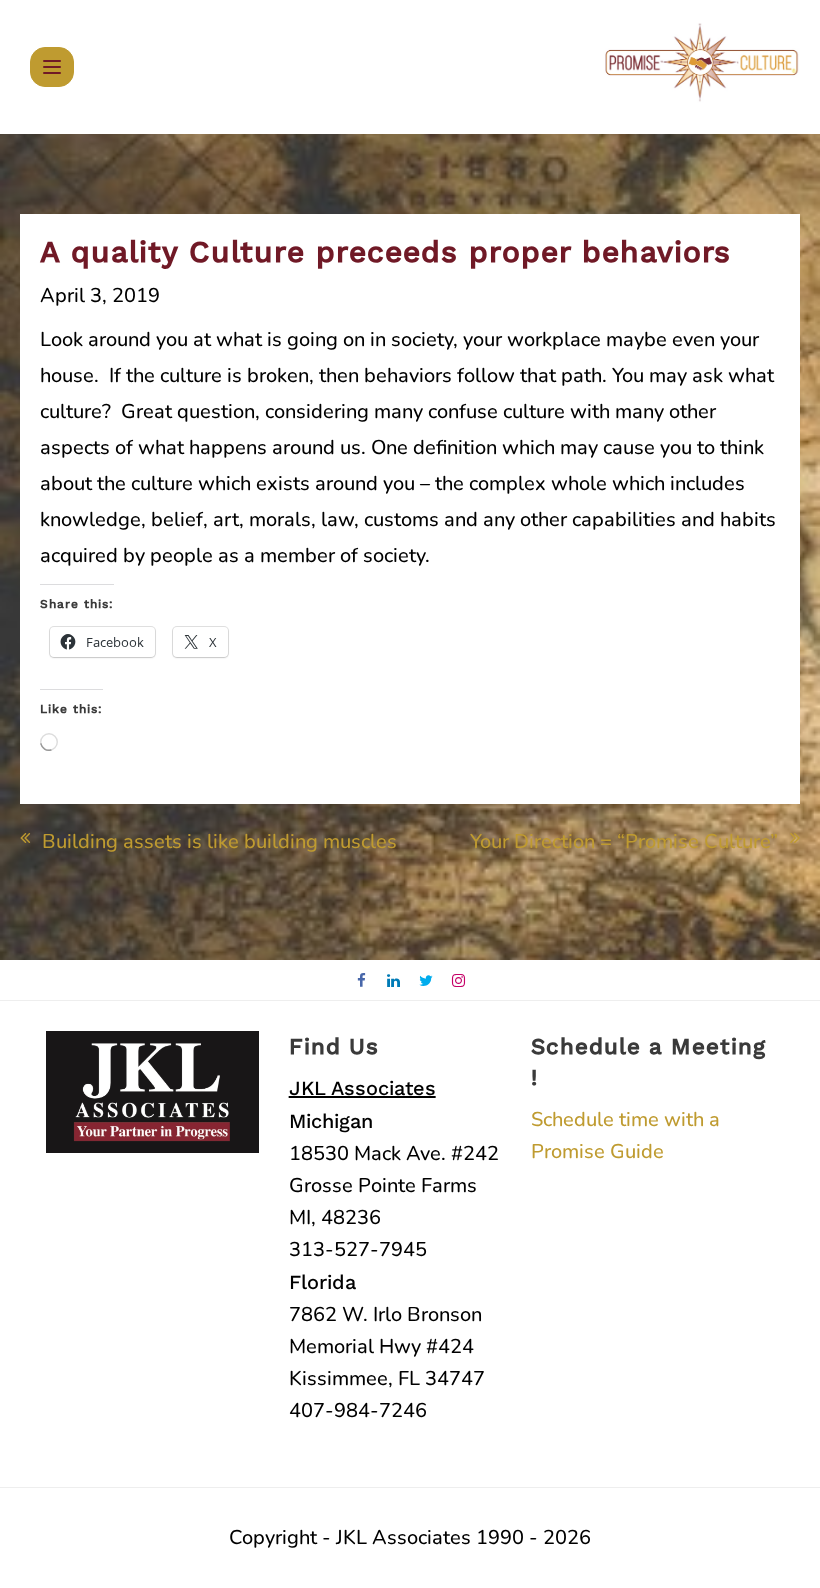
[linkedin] (394, 981)
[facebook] (361, 981)
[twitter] (426, 981)
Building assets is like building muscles (219, 841)
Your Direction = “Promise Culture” (624, 841)
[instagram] (459, 981)
